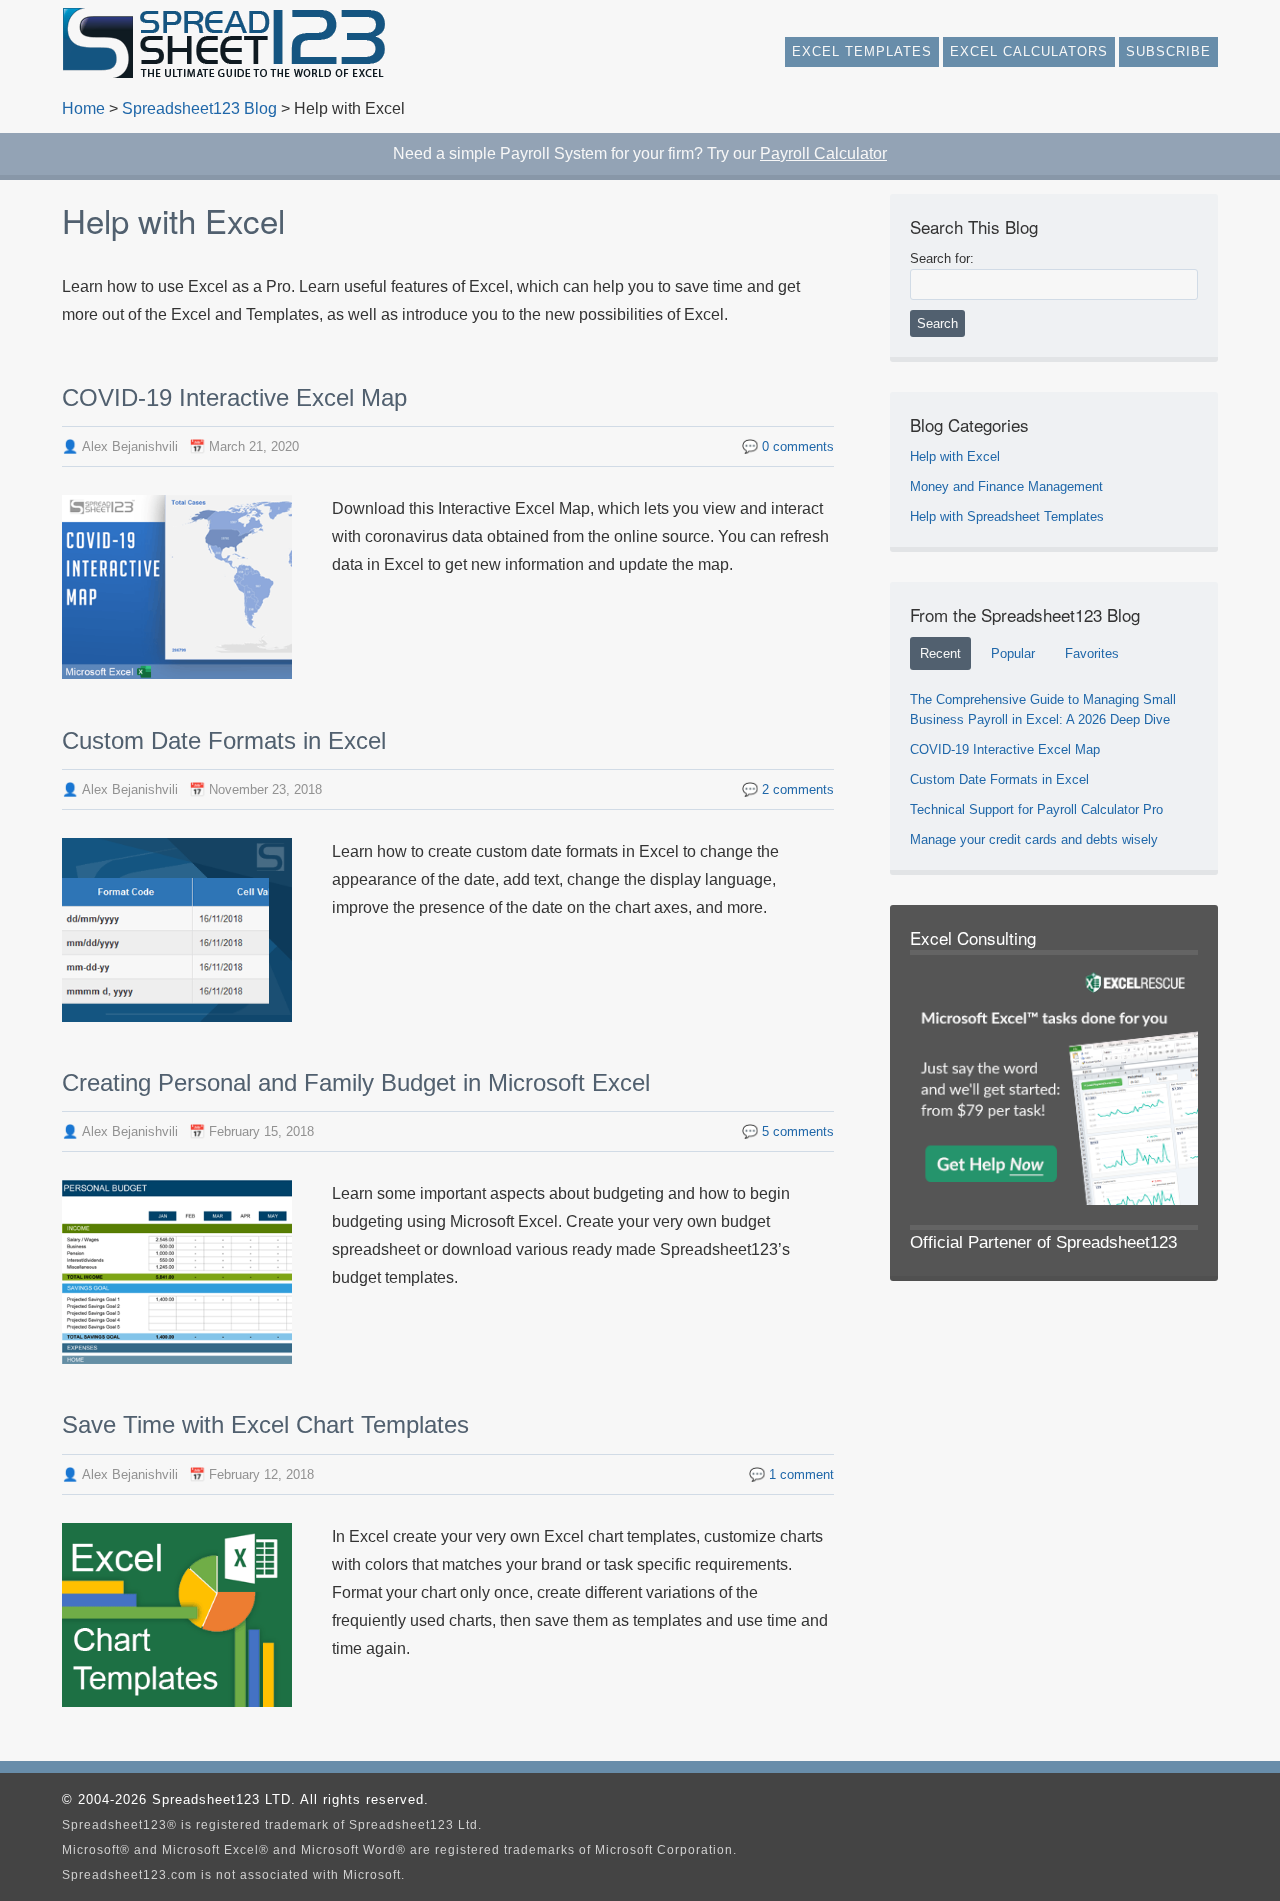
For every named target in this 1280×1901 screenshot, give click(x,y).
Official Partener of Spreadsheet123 (1043, 1242)
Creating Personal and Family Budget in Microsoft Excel (356, 1082)
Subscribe (1168, 51)
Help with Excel (955, 456)
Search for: (942, 258)
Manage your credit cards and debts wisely (1034, 839)
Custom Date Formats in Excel (224, 740)
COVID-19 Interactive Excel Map (234, 397)
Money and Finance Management (1006, 486)
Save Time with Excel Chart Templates (265, 1424)
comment (801, 1474)
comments (798, 446)
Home (83, 108)
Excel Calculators (1029, 51)
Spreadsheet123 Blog (199, 108)
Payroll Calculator (823, 153)
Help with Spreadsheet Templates (1007, 516)
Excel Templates (862, 51)
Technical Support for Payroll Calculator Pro (1036, 809)
